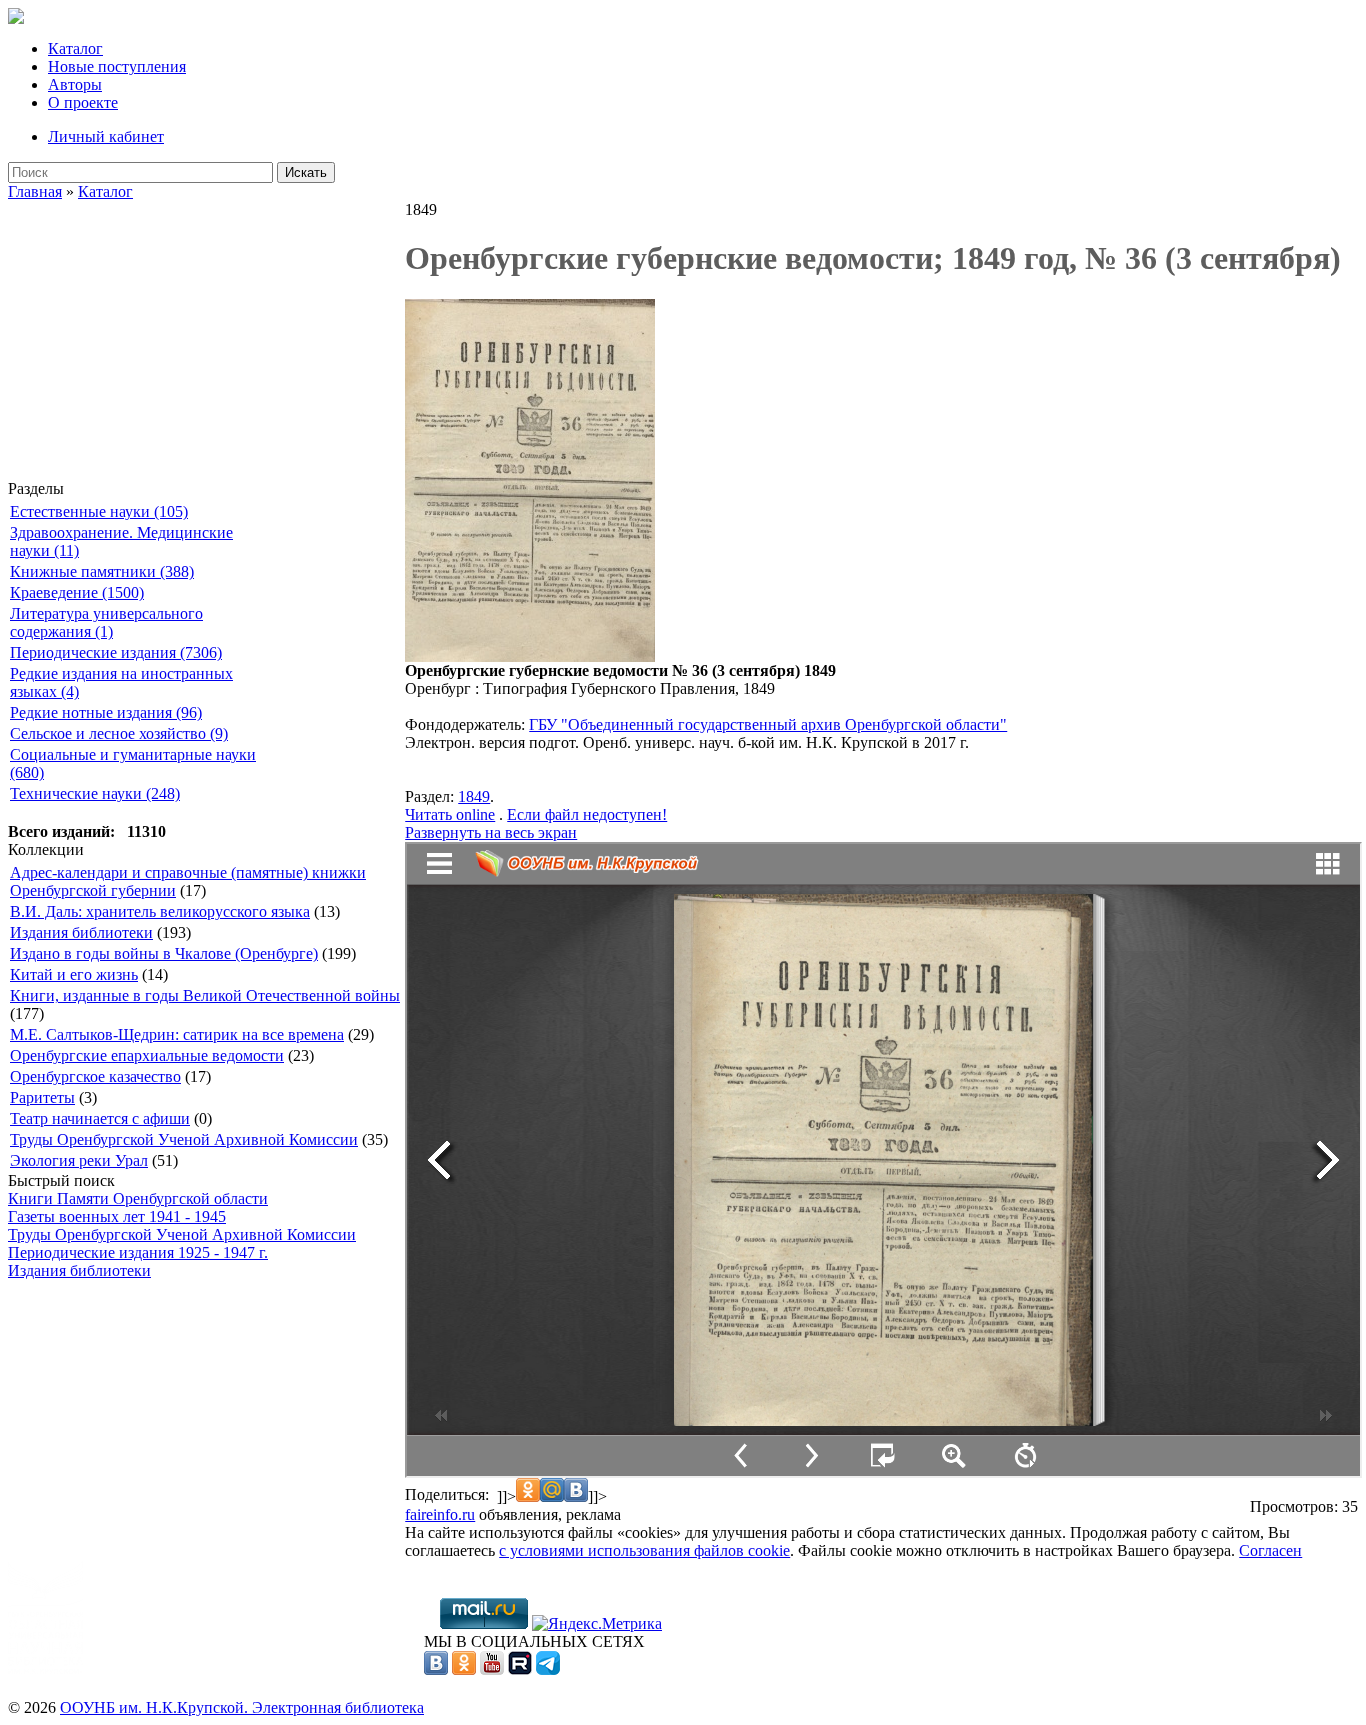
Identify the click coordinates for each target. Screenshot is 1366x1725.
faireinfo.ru (440, 1514)
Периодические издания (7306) (116, 652)
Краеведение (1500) (77, 592)
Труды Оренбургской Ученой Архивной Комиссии (184, 1139)
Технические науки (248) (95, 793)
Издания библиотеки (81, 932)
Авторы (75, 84)
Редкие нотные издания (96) (106, 712)
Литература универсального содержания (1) (106, 622)
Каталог (75, 48)
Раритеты (42, 1097)
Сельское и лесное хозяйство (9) (119, 733)
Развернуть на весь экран (491, 832)
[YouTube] (492, 1669)
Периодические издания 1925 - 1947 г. (138, 1252)
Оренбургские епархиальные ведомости (147, 1055)
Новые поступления (117, 66)
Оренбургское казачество (95, 1076)
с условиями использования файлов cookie (644, 1550)
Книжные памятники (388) (102, 571)
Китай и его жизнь (74, 974)
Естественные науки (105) (99, 511)
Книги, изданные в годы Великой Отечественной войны (205, 995)
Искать (306, 172)
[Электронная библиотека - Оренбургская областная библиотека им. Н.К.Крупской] (16, 18)
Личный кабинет (106, 136)
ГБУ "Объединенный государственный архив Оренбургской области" (768, 724)
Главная (35, 191)
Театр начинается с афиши (100, 1118)
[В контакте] (436, 1669)
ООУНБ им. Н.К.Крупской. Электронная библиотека (242, 1707)
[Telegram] (548, 1669)
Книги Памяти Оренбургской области (138, 1198)
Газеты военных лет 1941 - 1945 (117, 1216)
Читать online (450, 814)
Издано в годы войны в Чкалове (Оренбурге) (164, 953)
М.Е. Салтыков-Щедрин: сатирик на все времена (177, 1034)
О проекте (83, 102)
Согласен (1270, 1550)
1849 (474, 796)
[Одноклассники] (464, 1669)
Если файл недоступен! (587, 814)
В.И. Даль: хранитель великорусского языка (160, 911)
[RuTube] (520, 1669)
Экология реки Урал (79, 1160)
